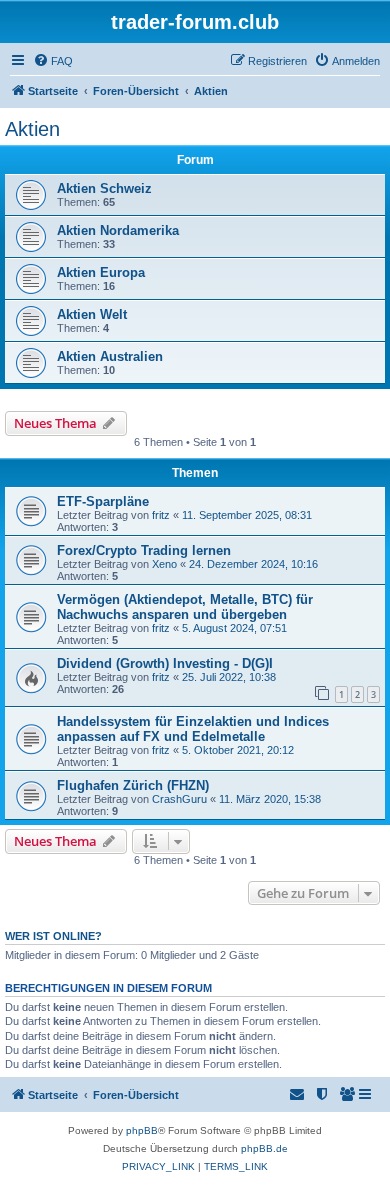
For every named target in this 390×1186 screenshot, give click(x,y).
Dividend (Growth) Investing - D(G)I (165, 663)
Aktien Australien (110, 356)
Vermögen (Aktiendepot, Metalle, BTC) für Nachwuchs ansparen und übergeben (185, 607)
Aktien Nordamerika (118, 230)
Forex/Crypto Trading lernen (144, 550)
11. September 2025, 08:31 (247, 515)
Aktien (32, 129)
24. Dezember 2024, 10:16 (253, 564)
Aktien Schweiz (104, 188)
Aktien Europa (101, 272)
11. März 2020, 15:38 (270, 799)
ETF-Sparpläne (103, 501)
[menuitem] (53, 61)
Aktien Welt (92, 314)
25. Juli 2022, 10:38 (229, 677)
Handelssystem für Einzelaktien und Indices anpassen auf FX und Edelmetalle (193, 729)
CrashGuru (179, 799)
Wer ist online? (53, 936)
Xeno (164, 564)
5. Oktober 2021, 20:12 (238, 750)
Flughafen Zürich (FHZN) (133, 785)
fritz (161, 515)
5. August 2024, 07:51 (234, 628)
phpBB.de (264, 1148)
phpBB (142, 1130)
